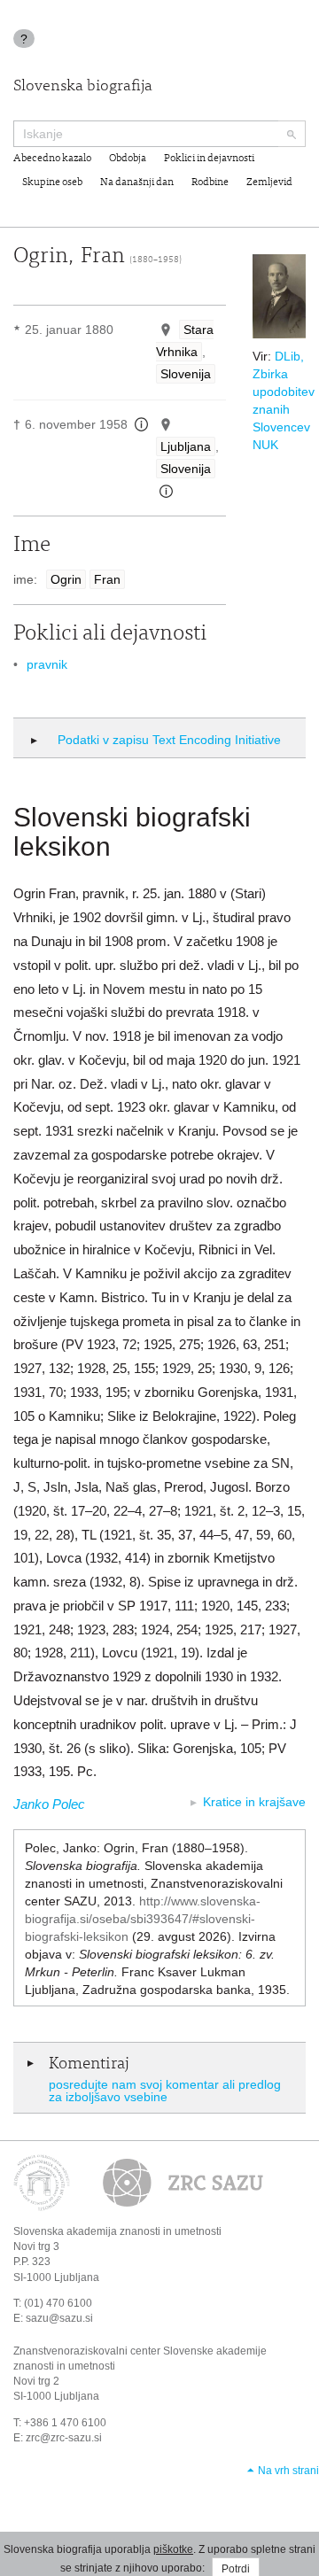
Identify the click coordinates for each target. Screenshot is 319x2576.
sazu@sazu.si (59, 2318)
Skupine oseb (52, 182)
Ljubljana (186, 446)
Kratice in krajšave (254, 1802)
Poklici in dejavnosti (209, 159)
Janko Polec (49, 1804)
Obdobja (128, 159)
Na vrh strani (288, 2471)
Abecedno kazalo (52, 159)
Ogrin (66, 579)
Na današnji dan (137, 182)
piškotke (173, 2549)
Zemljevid (269, 182)
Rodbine (210, 182)
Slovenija (186, 374)
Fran (107, 579)
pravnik (47, 664)
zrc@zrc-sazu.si (64, 2438)
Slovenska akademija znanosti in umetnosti (117, 2231)
